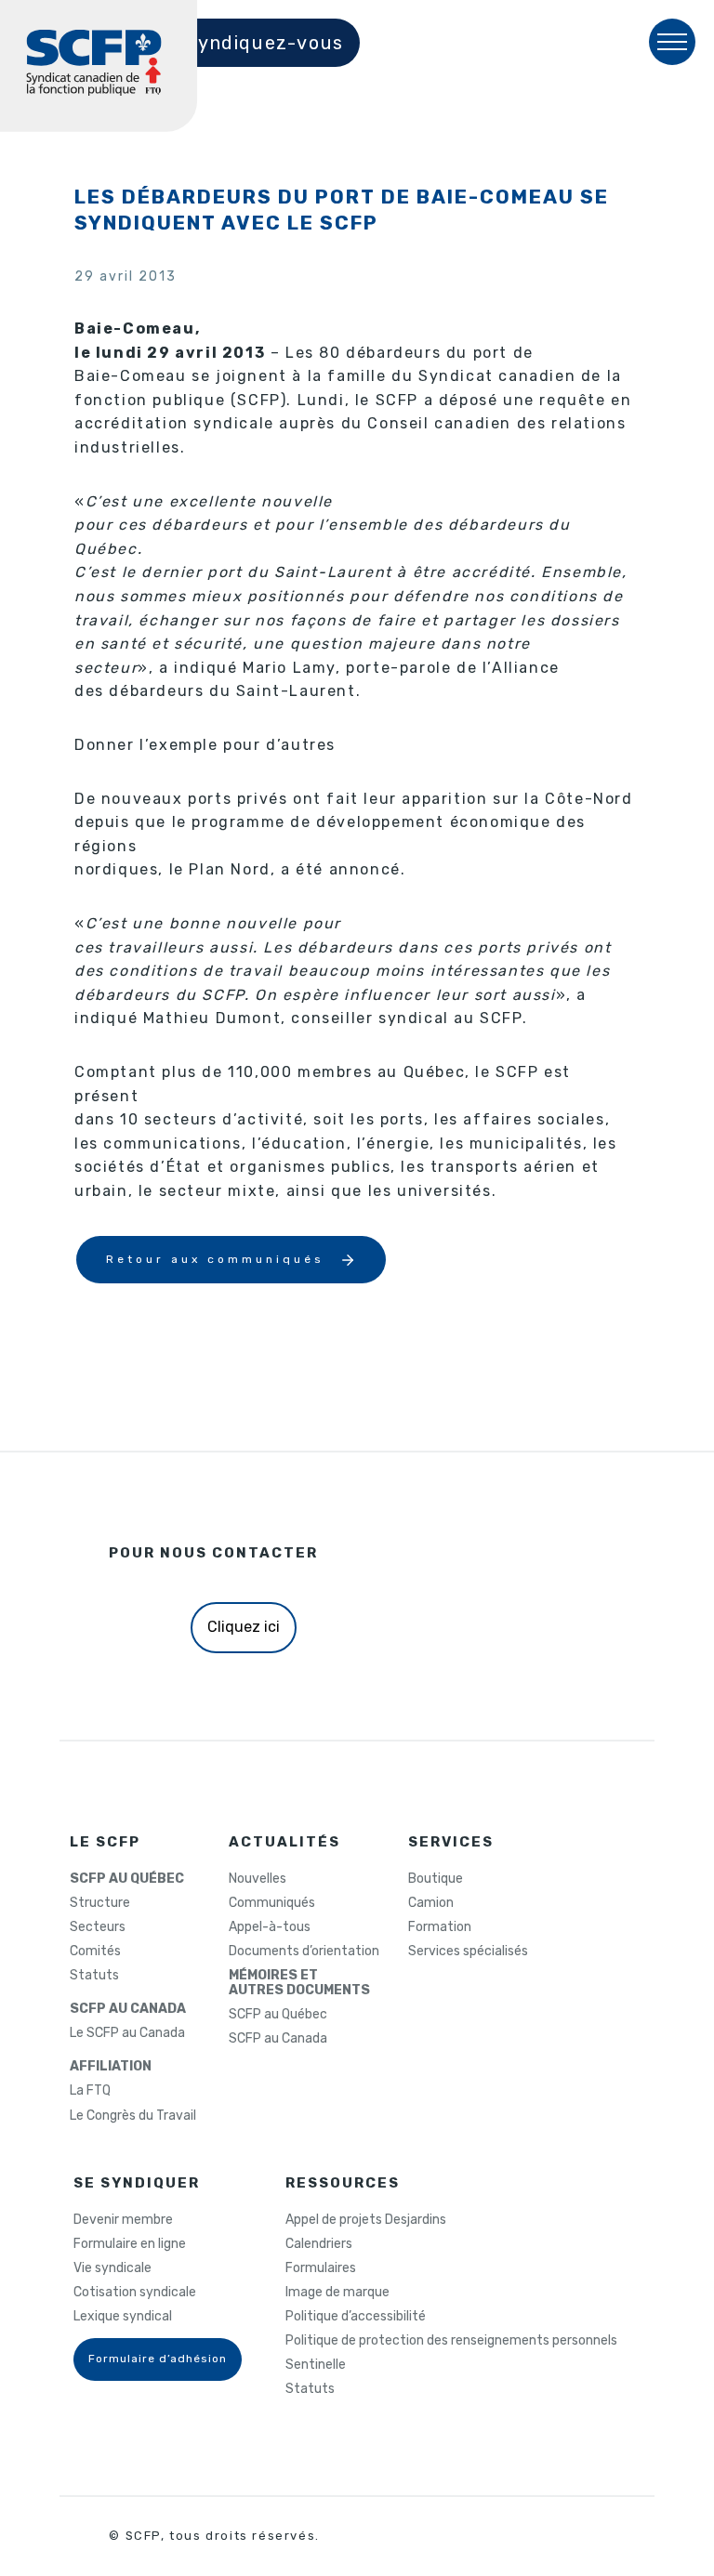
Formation (440, 1927)
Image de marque (337, 2293)
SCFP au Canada (278, 2039)
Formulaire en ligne (130, 2244)
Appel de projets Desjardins (366, 2220)
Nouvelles (258, 1879)
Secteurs (98, 1927)
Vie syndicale (112, 2268)
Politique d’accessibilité (356, 2317)
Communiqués (272, 1903)
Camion (431, 1903)
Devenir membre (123, 2220)
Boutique (436, 1879)
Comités (95, 1952)
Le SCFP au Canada (127, 2033)
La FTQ (90, 2091)
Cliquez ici (244, 1627)
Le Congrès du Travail (133, 2116)
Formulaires (321, 2268)
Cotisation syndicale (135, 2293)
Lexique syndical (123, 2317)
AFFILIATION (111, 2067)
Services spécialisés (468, 1952)
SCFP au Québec (278, 2015)
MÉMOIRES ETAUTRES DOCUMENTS (299, 1983)
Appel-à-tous (270, 1927)
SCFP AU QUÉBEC (127, 1879)
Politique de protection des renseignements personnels (451, 2341)
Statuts (94, 1976)
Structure (100, 1903)
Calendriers (319, 2244)
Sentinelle (316, 2365)
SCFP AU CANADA (128, 2009)
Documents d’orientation (304, 1952)
